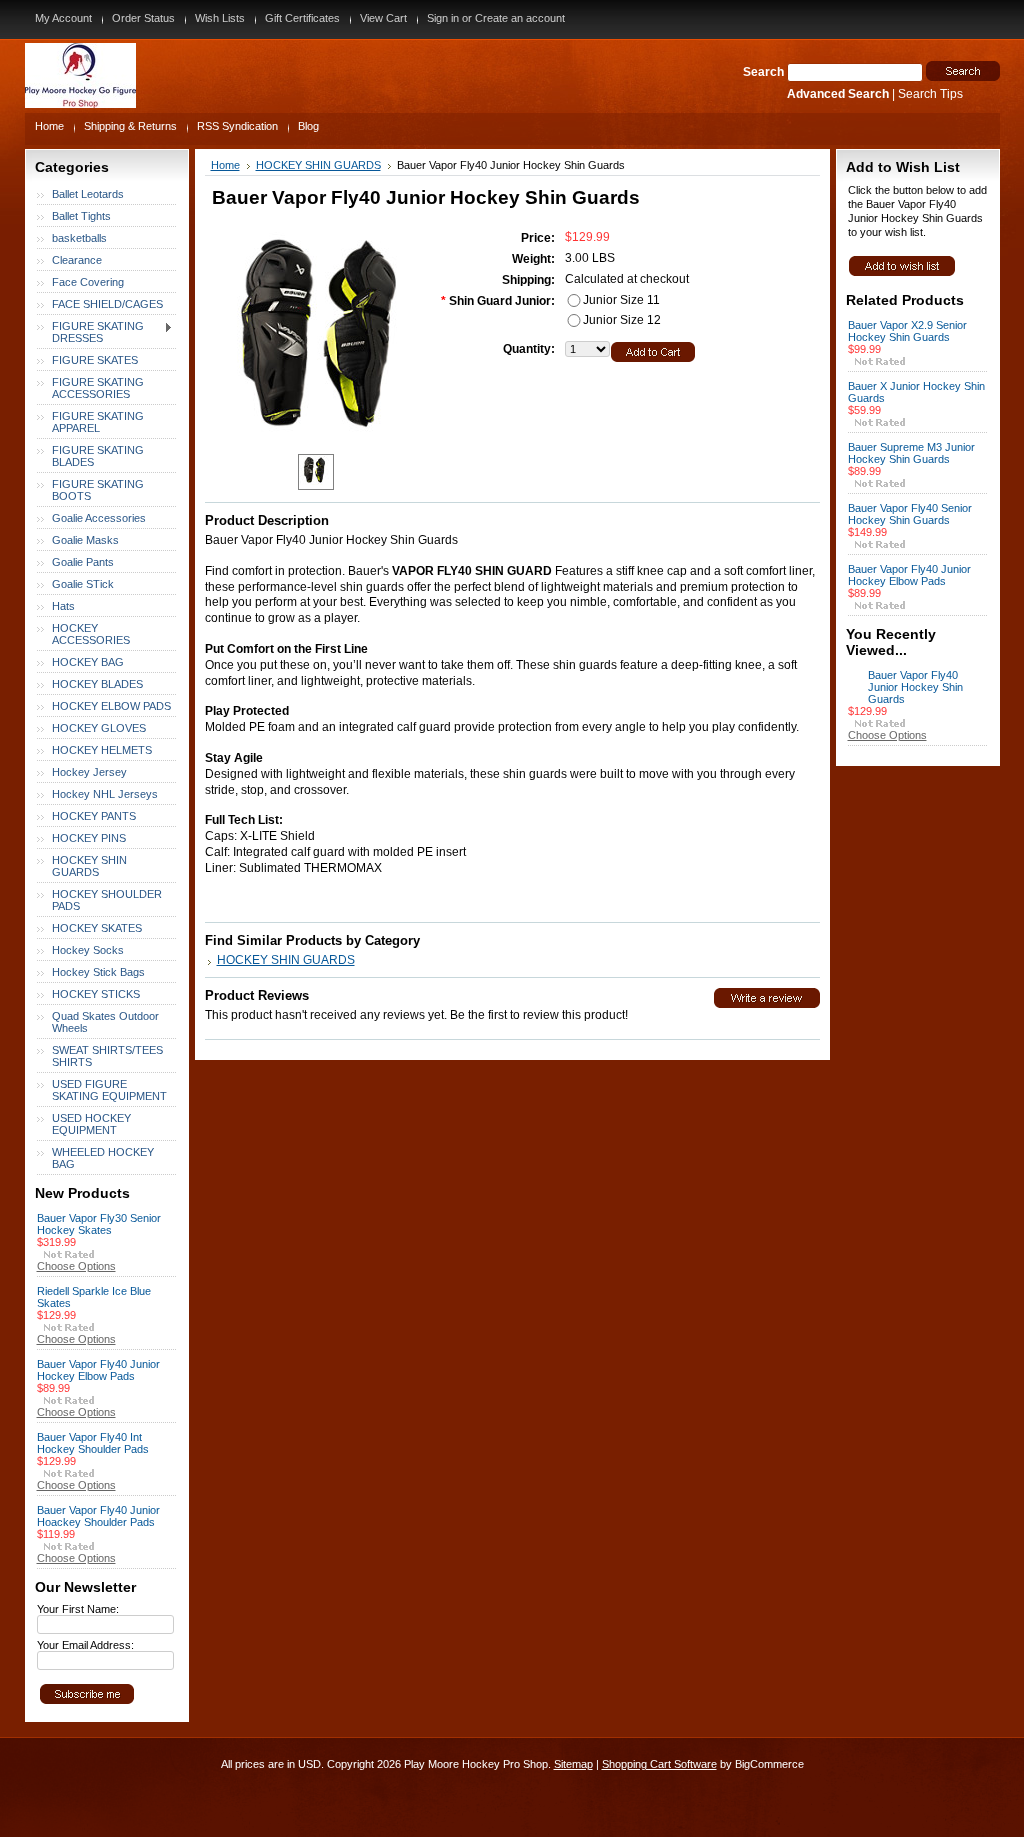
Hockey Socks (88, 950)
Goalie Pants (83, 562)
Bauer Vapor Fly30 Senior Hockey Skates (99, 1224)
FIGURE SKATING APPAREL (98, 422)
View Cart (383, 18)
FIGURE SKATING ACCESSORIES (98, 388)
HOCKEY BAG (88, 662)
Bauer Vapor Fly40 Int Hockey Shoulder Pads (93, 1443)
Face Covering (88, 282)
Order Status (143, 18)
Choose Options (76, 1266)
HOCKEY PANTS (94, 816)
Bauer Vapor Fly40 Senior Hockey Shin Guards (910, 514)
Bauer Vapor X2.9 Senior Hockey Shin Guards (907, 331)
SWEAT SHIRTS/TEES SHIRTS (107, 1056)
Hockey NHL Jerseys (105, 794)
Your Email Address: (85, 1645)
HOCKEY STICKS (96, 994)
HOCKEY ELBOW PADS (111, 706)
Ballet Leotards (88, 194)
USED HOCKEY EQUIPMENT (91, 1124)
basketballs (79, 238)
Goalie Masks (85, 540)
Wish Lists (220, 18)
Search (763, 72)
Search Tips (930, 94)
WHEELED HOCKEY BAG (103, 1158)
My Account (63, 18)
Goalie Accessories (99, 518)
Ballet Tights (81, 216)
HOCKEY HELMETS (102, 750)
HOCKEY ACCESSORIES (91, 634)
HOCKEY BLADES (97, 684)
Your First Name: (78, 1609)
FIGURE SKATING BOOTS (98, 490)
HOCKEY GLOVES (99, 728)
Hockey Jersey (89, 772)
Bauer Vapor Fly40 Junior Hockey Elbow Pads (98, 1370)
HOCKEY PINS (89, 838)
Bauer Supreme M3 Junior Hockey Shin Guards (911, 453)
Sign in (443, 18)
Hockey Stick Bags (98, 972)
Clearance (77, 260)
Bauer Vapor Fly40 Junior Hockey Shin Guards (915, 687)
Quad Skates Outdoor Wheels (105, 1022)
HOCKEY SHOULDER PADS (107, 900)
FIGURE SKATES (95, 360)
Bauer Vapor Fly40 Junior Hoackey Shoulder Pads (98, 1516)
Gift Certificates (302, 18)
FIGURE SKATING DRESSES (90, 332)
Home (225, 165)
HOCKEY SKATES (97, 928)
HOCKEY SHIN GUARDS (89, 866)
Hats (63, 606)
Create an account (520, 18)
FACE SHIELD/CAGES (107, 304)
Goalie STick (83, 584)
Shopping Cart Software (659, 1764)
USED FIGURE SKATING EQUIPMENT (109, 1090)
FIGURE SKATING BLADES (98, 456)
